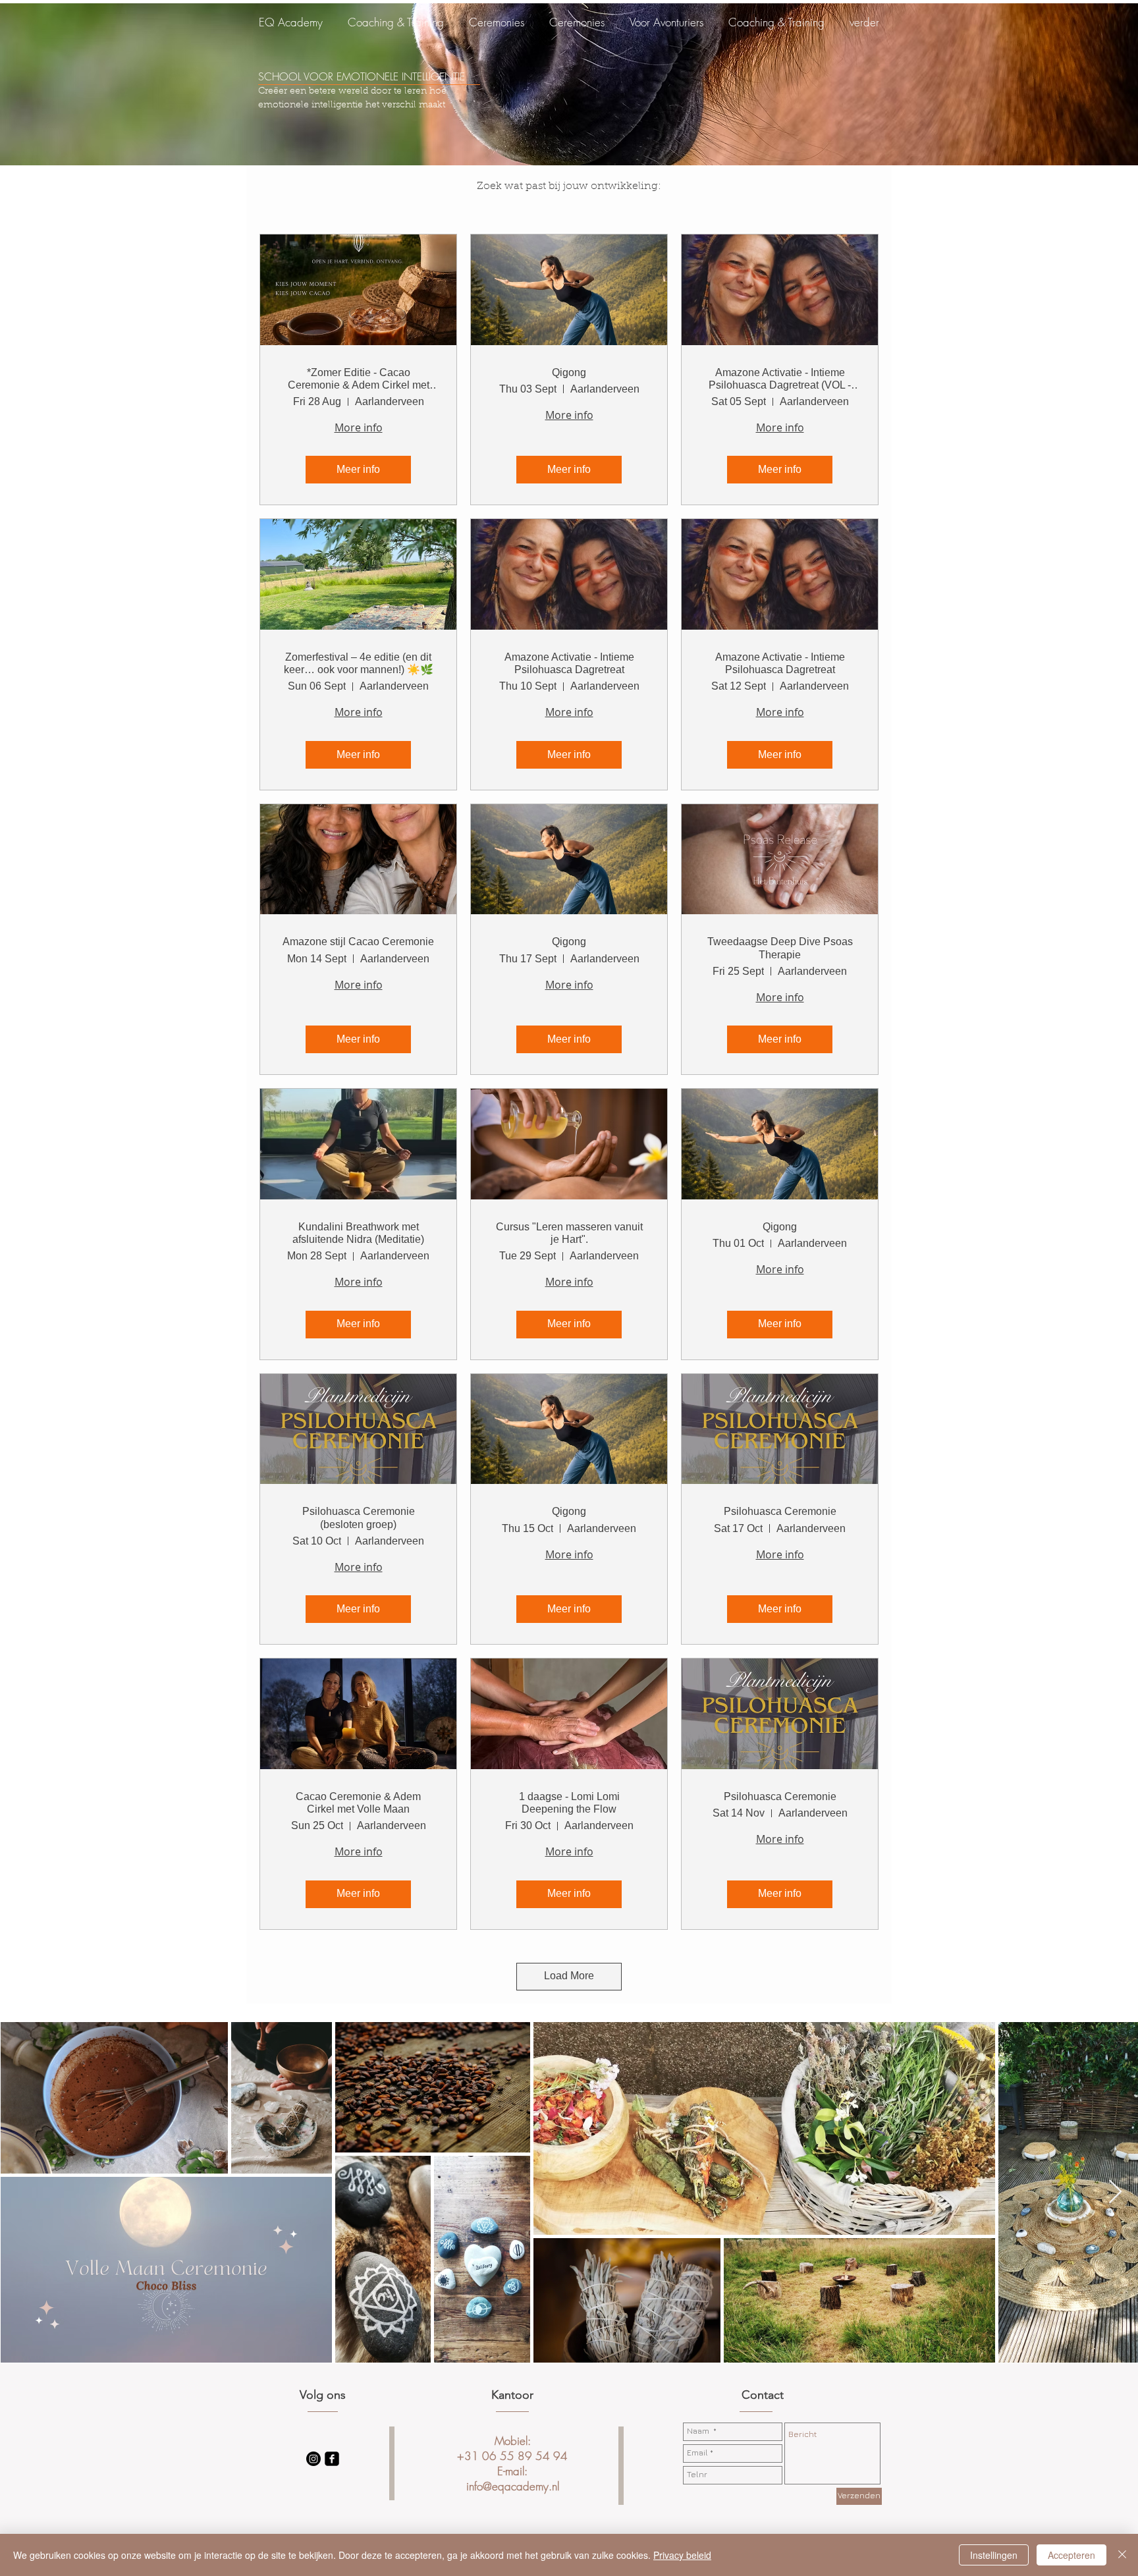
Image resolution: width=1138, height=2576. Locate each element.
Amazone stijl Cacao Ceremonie (358, 942)
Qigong (569, 372)
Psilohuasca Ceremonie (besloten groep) (359, 1518)
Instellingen (994, 2555)
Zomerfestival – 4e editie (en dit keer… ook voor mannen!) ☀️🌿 (359, 663)
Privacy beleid (682, 2555)
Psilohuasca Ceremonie (780, 1511)
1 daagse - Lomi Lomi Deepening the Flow (569, 1803)
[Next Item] (1115, 2192)
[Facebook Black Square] (332, 2459)
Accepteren (1071, 2555)
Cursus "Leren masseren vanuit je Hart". (569, 1233)
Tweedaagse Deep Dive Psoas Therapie (780, 948)
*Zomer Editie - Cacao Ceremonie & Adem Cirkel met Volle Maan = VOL (359, 379)
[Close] (1122, 2555)
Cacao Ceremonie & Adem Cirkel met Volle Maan (358, 1803)
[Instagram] (313, 2459)
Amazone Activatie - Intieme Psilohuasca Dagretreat (569, 663)
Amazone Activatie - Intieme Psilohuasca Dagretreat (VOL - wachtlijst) (780, 379)
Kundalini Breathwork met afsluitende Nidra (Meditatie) (358, 1233)
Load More (569, 1976)
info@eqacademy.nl (513, 2486)
